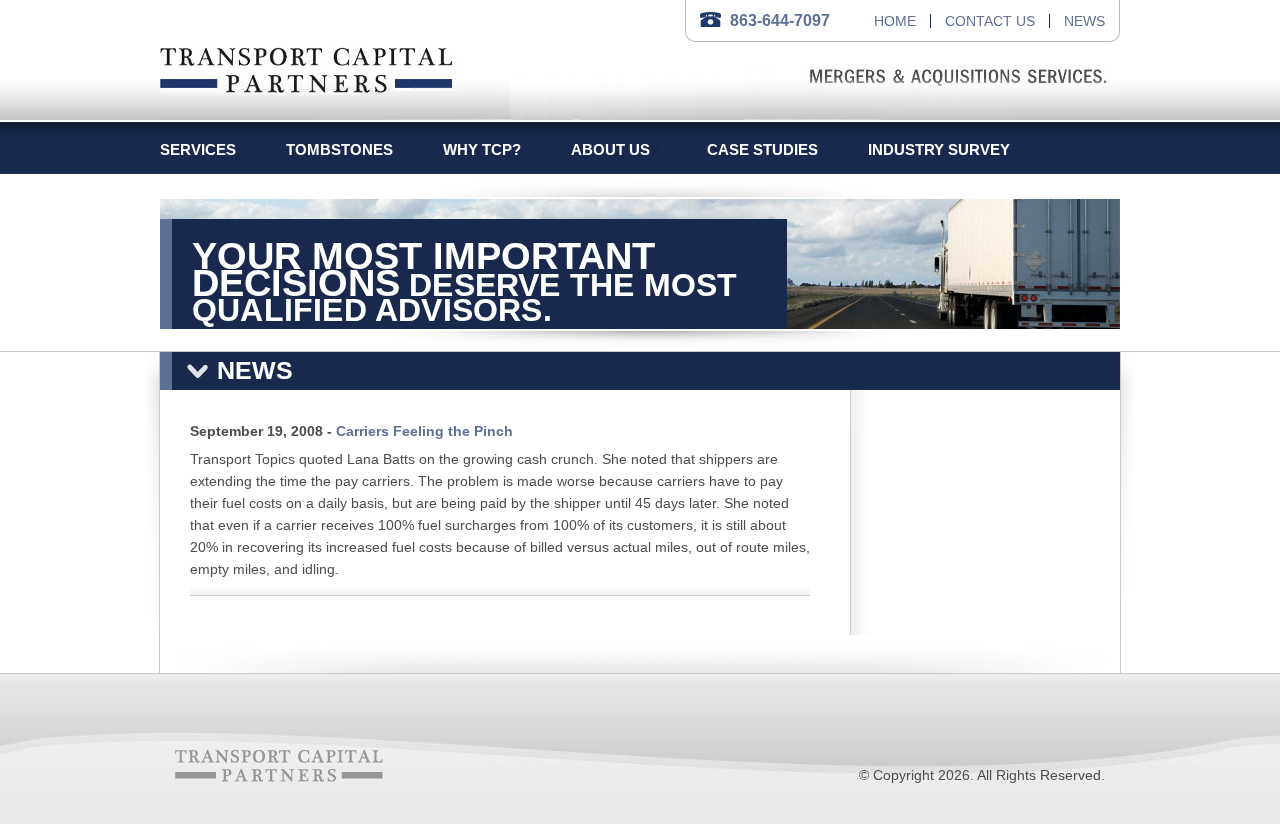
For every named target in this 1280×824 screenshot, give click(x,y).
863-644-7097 (780, 20)
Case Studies (762, 149)
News (1084, 21)
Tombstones (339, 149)
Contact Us (990, 21)
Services (198, 149)
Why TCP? (482, 149)
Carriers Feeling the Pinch (424, 431)
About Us (610, 149)
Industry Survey (939, 149)
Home (895, 21)
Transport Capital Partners (306, 66)
